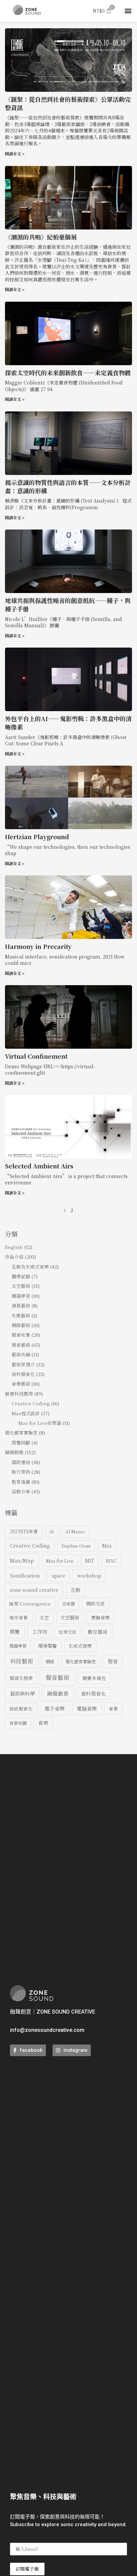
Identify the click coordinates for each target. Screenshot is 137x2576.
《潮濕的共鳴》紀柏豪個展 (41, 237)
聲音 (113, 1661)
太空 (44, 1617)
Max (107, 1546)
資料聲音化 (23, 1374)
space (59, 1576)
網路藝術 (21, 1325)
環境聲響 (48, 1646)
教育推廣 (21, 1482)
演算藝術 (21, 1305)
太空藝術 (21, 1286)
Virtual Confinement (36, 1056)
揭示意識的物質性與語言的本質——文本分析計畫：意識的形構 (68, 486)
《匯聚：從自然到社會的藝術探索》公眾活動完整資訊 (68, 103)
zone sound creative (34, 1590)
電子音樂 (55, 1708)
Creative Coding (31, 1403)
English (14, 1247)
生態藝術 (21, 1315)
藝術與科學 (22, 1693)
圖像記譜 (21, 1276)
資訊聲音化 (21, 1709)
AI (52, 1531)
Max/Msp (22, 1560)
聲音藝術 (21, 1345)
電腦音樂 (87, 1708)
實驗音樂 (100, 1617)
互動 (75, 1590)
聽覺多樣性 (94, 1678)
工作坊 (40, 1632)
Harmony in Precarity (38, 946)
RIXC (111, 1561)
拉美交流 (68, 1632)
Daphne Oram (76, 1546)
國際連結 (21, 1462)
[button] (128, 11)
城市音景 (19, 1617)
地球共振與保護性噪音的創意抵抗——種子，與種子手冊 (68, 605)
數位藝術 (98, 1632)
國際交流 (95, 1603)
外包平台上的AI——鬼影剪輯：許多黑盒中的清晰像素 (68, 723)
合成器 (68, 1604)
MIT (90, 1561)
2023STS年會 (24, 1531)
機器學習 (21, 1296)
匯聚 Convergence (30, 1603)
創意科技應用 (19, 1394)
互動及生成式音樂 (30, 1267)
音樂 (43, 1723)
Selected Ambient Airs (39, 1166)
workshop (89, 1575)
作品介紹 (14, 1257)
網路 (50, 1662)
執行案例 (21, 1472)
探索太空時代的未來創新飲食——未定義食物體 (68, 373)
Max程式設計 (26, 1413)
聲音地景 (21, 1335)
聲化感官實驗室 (21, 1433)
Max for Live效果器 (40, 1423)
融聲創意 (58, 1693)
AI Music (75, 1531)
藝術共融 (21, 1354)
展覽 (15, 1632)
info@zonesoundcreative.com (47, 2030)
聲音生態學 (21, 1678)
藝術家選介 (23, 1364)
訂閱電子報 (27, 2569)
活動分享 (21, 1491)
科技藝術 (22, 1661)
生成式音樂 (80, 1646)
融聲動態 (14, 1452)
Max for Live (60, 1561)
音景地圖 (18, 1723)
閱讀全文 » (15, 153)
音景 (113, 1709)
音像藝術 (21, 1384)
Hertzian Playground (37, 836)
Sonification (25, 1575)
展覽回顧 (21, 1442)
